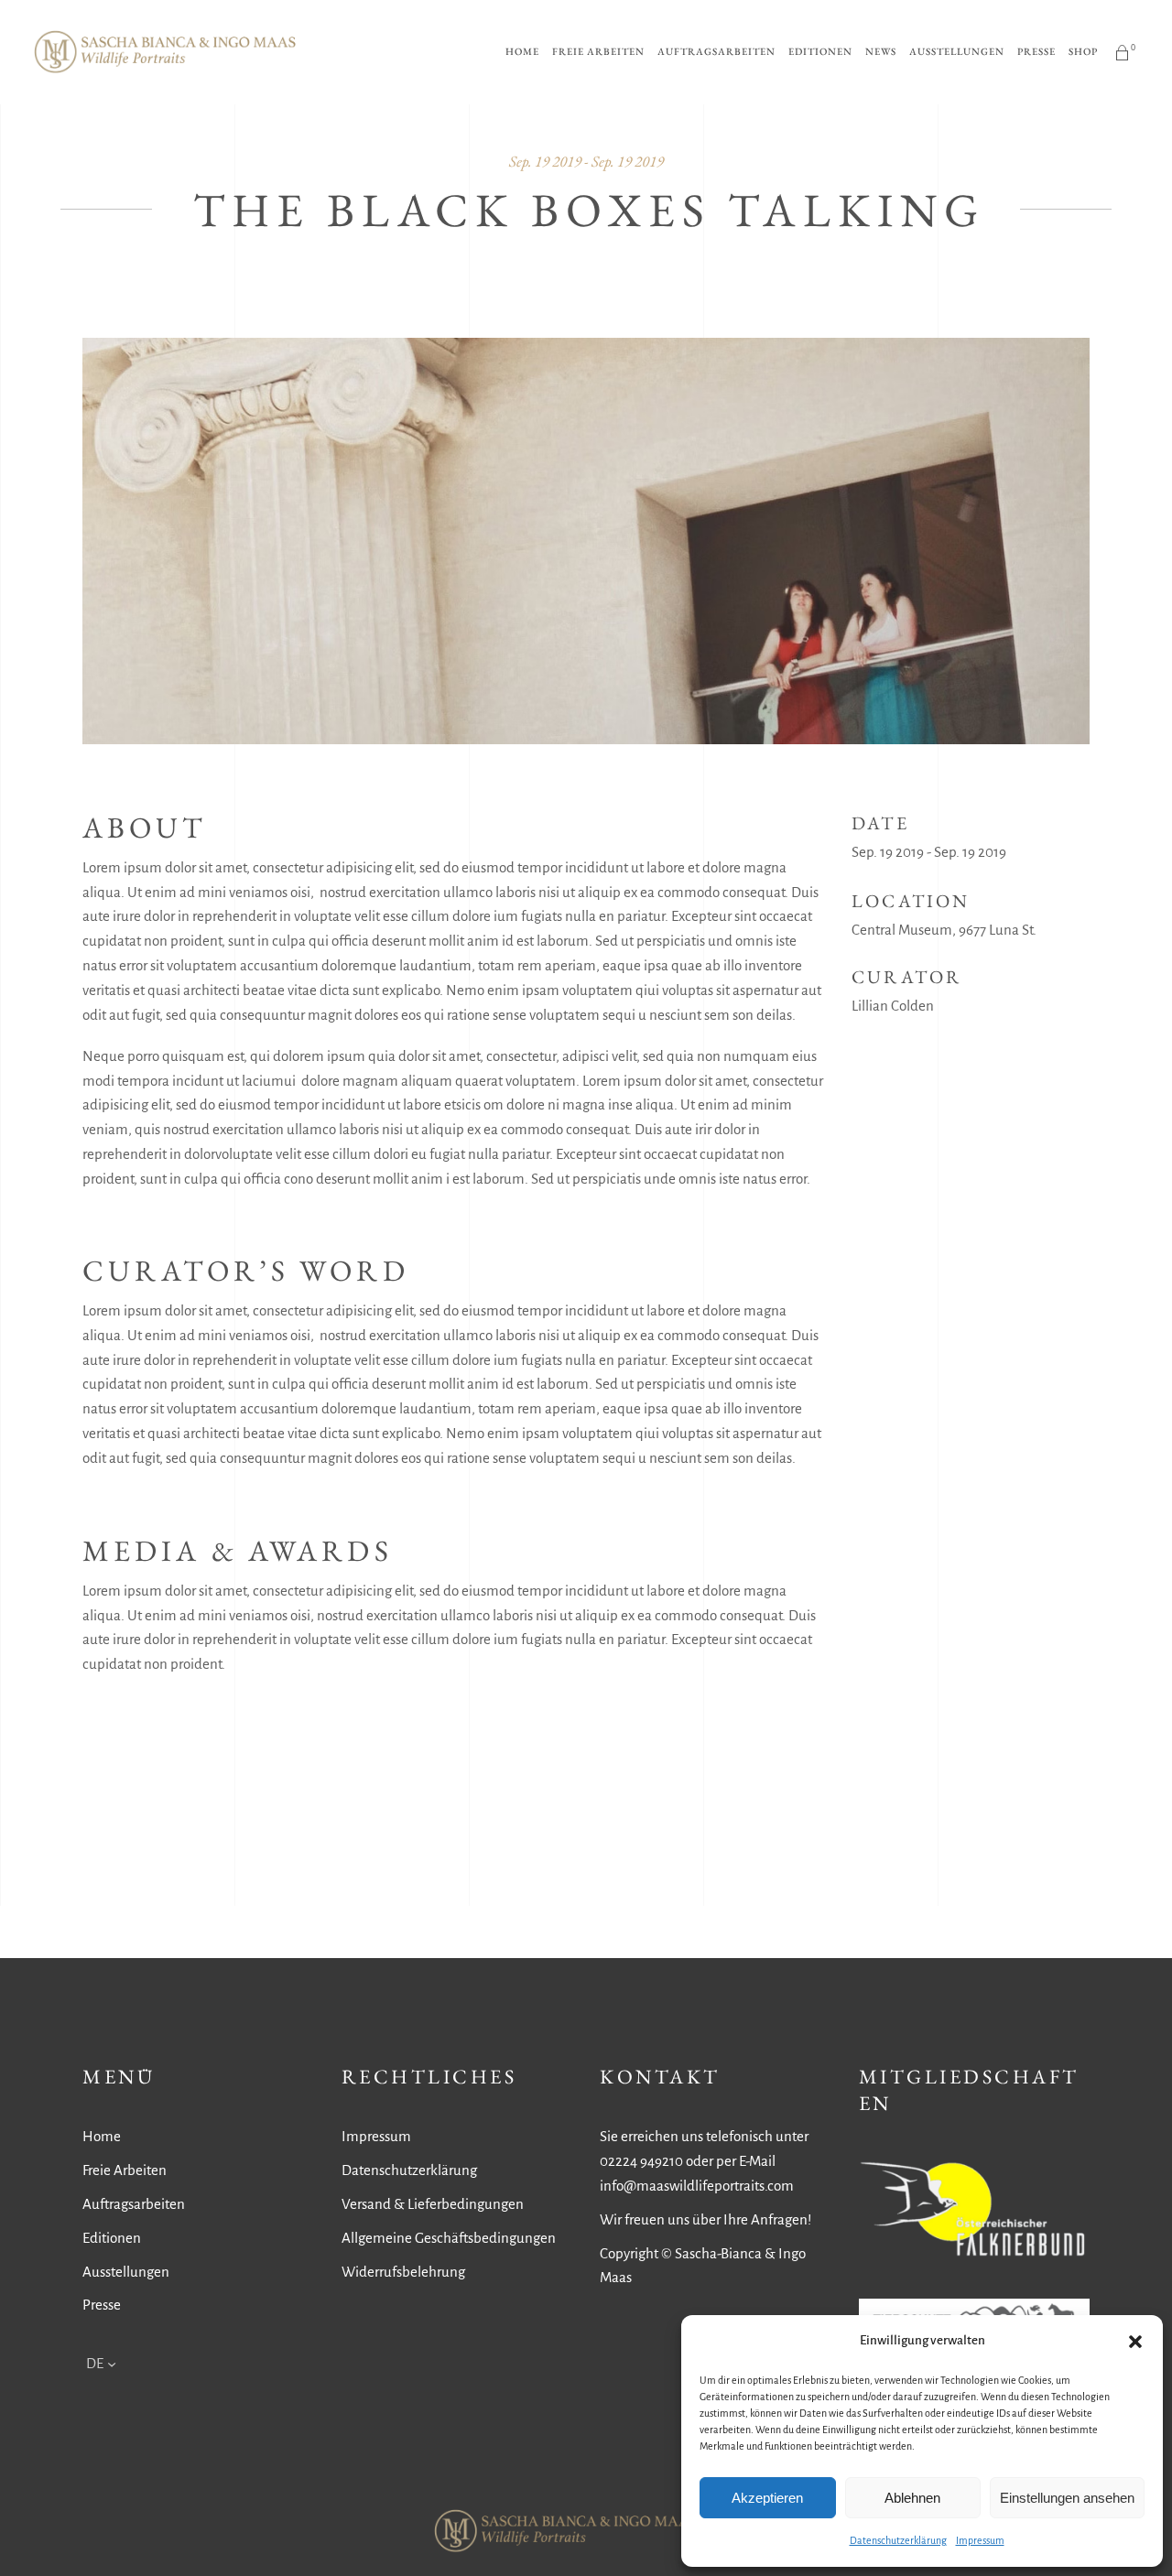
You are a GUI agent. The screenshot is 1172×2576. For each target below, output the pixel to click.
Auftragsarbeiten (134, 2204)
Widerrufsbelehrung (403, 2272)
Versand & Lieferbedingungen (433, 2204)
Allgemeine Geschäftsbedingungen (449, 2238)
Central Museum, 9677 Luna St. (944, 930)
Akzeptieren (767, 2498)
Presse (102, 2305)
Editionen (112, 2238)
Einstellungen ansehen (1067, 2498)
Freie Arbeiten (125, 2170)
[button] (1135, 2342)
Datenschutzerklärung (898, 2540)
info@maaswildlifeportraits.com (697, 2186)
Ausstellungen (126, 2272)
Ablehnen (912, 2498)
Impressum (980, 2540)
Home (102, 2136)
